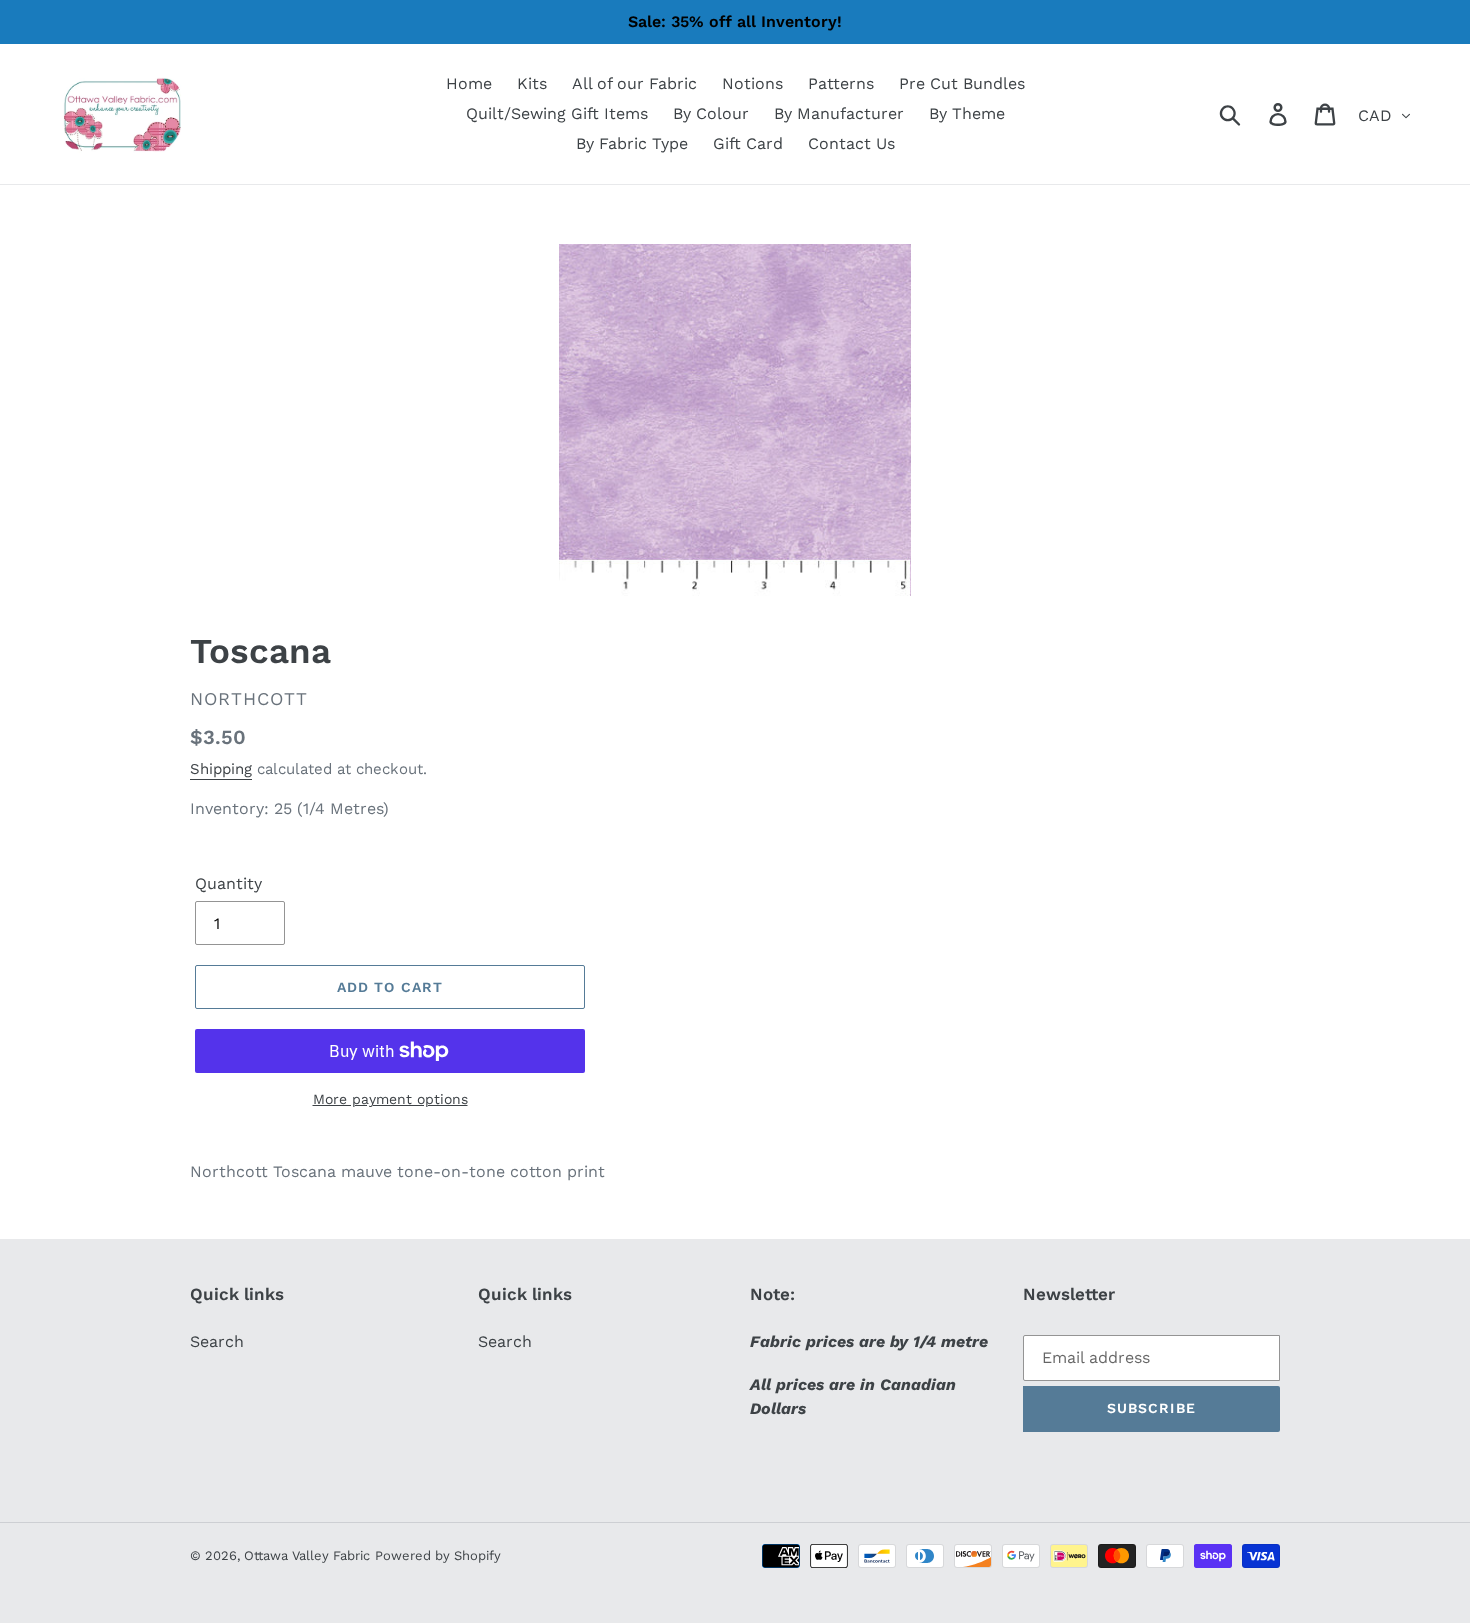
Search (217, 1341)
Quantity (228, 883)
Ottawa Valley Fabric (307, 1555)
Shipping (221, 769)
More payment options (390, 1099)
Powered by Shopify (438, 1555)
